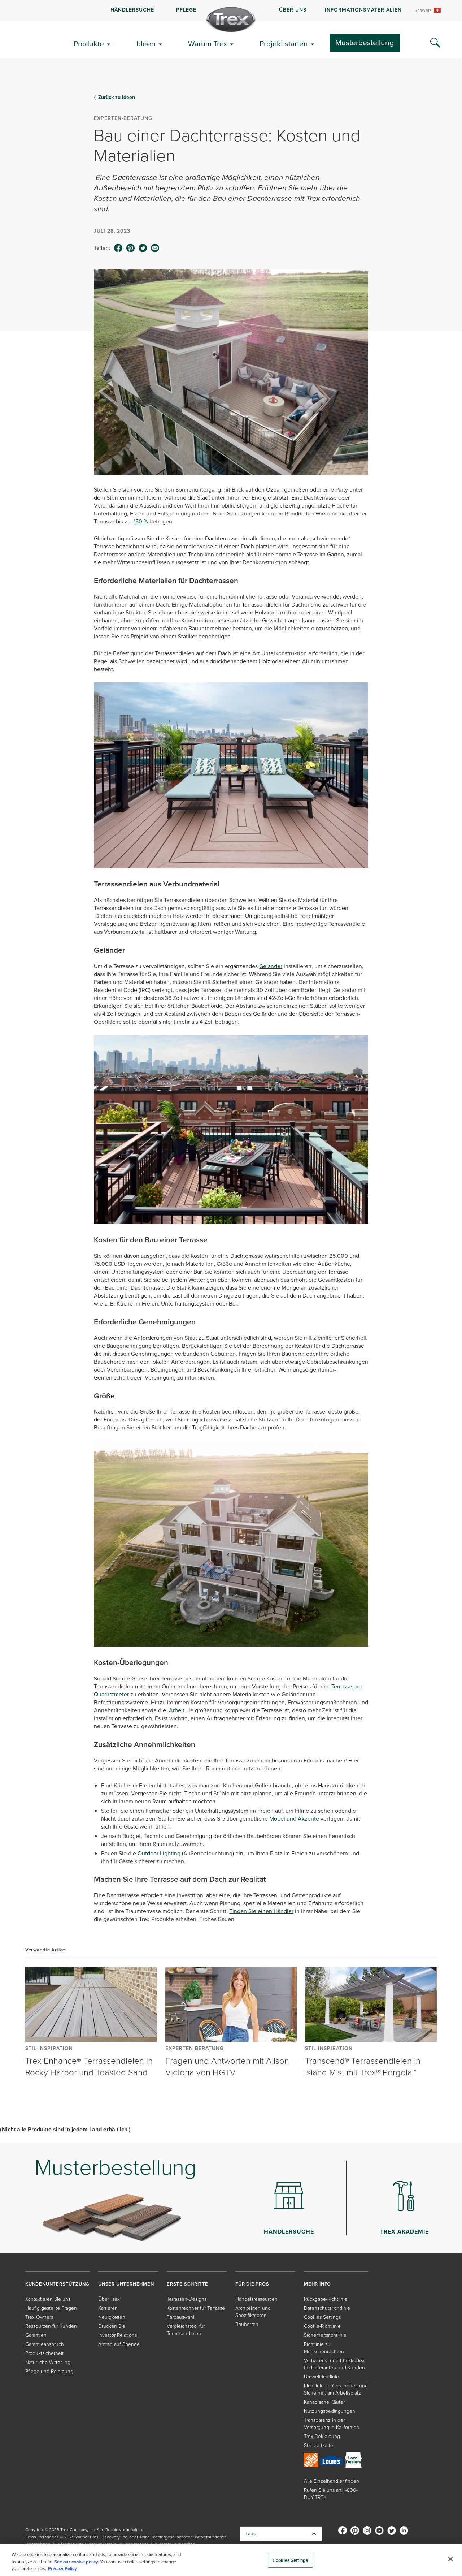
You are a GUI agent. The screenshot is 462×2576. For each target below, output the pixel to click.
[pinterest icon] (131, 248)
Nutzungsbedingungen (330, 2411)
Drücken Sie (112, 2326)
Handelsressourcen (256, 2299)
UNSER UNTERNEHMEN (126, 2284)
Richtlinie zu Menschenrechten (324, 2348)
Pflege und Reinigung (49, 2371)
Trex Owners (39, 2317)
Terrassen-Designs (187, 2299)
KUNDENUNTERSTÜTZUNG (57, 2284)
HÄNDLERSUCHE (132, 10)
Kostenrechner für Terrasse (196, 2308)
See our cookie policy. (77, 2562)
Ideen (146, 44)
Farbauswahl (180, 2317)
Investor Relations (117, 2335)
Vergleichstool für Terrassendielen (186, 2330)
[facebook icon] (118, 248)
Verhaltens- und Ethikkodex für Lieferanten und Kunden (334, 2364)
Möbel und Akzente (294, 1819)
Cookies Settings (290, 2560)
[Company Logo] (231, 20)
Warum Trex (208, 44)
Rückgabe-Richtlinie (326, 2299)
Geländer (271, 966)
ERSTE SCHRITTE (188, 2284)
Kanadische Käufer (324, 2402)
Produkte (89, 44)
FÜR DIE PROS (252, 2284)
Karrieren (108, 2308)
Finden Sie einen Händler (261, 1911)
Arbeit (177, 1710)
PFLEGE (186, 10)
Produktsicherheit (44, 2353)
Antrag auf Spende (119, 2344)
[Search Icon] (435, 43)
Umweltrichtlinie (321, 2377)
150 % (141, 521)
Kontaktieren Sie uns (48, 2299)
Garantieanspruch (45, 2344)
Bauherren (247, 2324)
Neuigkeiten (112, 2317)
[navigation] (231, 10)
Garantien (36, 2335)
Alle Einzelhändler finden (332, 2481)
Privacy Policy (62, 2569)
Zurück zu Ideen (117, 98)
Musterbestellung (365, 42)
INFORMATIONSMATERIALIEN (363, 10)
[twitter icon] (143, 248)
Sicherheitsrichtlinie (325, 2335)
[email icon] (155, 248)
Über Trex (109, 2299)
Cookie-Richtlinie (322, 2326)
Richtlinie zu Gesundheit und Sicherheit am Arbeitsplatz (336, 2389)
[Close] (450, 2559)
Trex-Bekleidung (322, 2436)
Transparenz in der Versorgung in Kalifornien (332, 2424)
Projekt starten (284, 44)
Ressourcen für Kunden (51, 2326)
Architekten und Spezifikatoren (253, 2312)
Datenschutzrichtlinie (327, 2308)
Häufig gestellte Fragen (51, 2308)
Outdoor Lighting (159, 1853)
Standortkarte (319, 2445)
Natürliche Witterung (48, 2362)
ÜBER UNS (293, 10)
